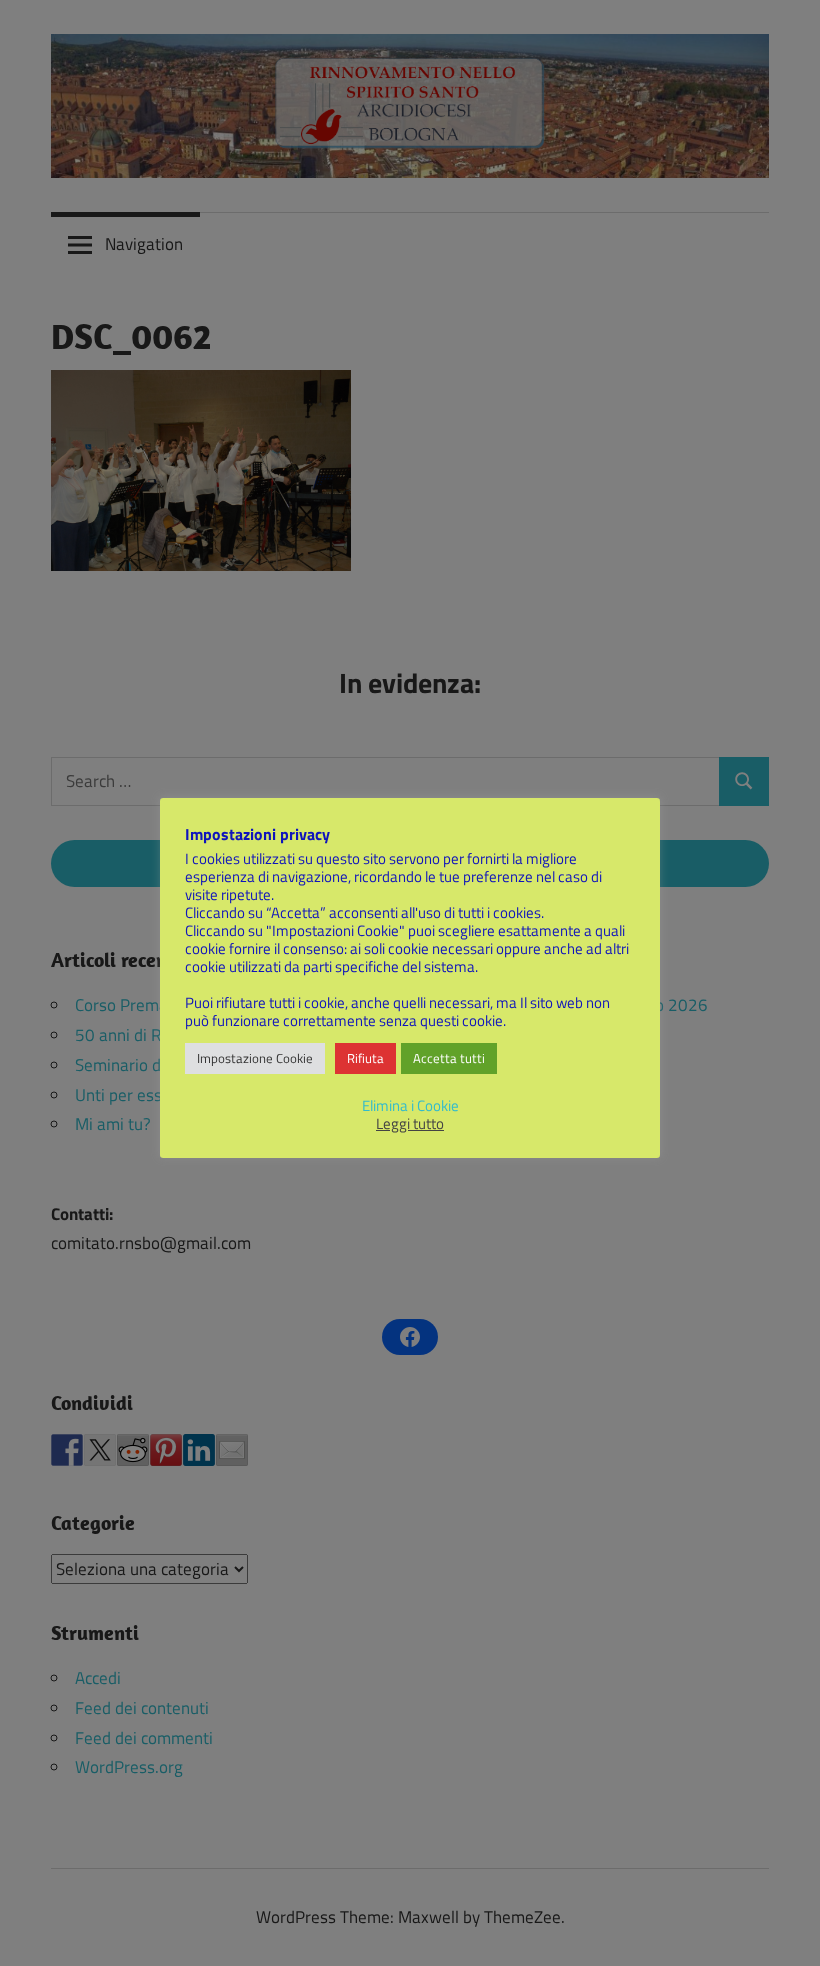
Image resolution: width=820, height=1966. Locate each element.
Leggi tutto (410, 1124)
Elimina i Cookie (410, 1105)
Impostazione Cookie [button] (255, 1058)
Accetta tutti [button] (449, 1058)
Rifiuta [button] (365, 1058)
